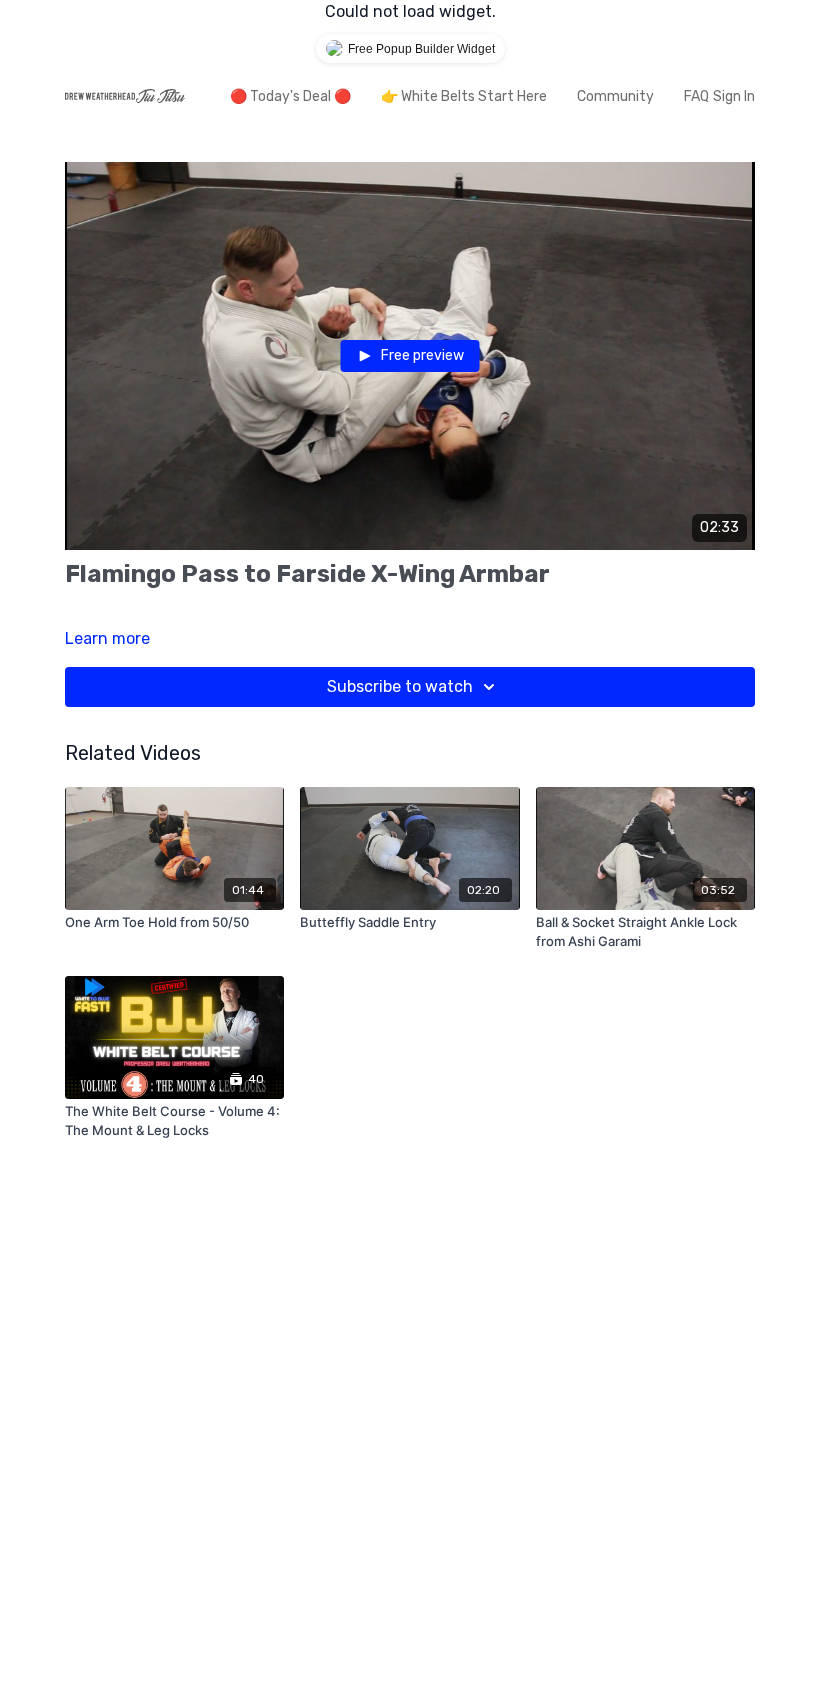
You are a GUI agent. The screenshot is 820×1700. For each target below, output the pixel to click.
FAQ (696, 96)
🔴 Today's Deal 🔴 (290, 96)
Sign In (734, 96)
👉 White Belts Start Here (464, 96)
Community (615, 96)
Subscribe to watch (400, 686)
